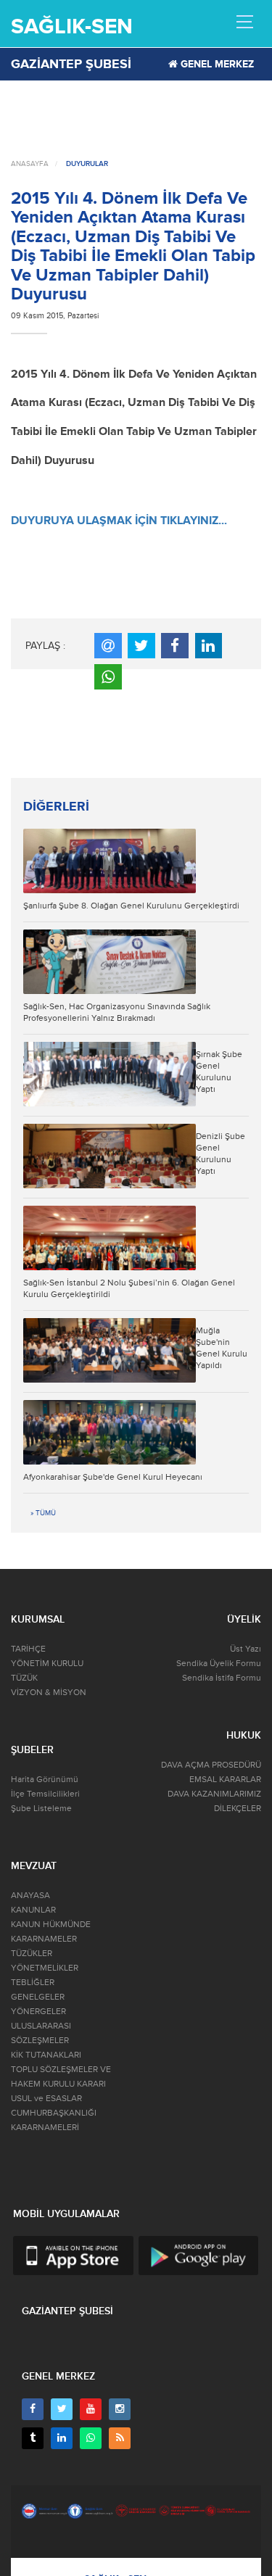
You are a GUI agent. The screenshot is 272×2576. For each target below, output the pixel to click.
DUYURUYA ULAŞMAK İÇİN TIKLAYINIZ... (119, 521)
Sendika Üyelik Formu (219, 1664)
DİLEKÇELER (238, 1809)
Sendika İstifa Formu (222, 1678)
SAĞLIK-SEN (72, 26)
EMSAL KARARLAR (225, 1780)
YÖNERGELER (38, 2012)
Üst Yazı (246, 1649)
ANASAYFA (30, 164)
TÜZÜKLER (32, 1954)
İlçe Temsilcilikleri (45, 1794)
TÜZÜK (24, 1678)
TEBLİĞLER (33, 1983)
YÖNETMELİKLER (45, 1968)
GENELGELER (38, 1997)
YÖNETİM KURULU (47, 1664)
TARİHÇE (28, 1649)
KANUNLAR (33, 1910)
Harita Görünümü (45, 1780)
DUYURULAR (87, 164)
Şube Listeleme (41, 1809)
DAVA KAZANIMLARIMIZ (214, 1794)
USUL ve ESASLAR (46, 2099)
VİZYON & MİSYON (49, 1693)
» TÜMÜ (43, 1513)
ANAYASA (30, 1896)
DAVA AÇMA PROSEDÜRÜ (211, 1765)
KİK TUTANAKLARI (46, 2055)
